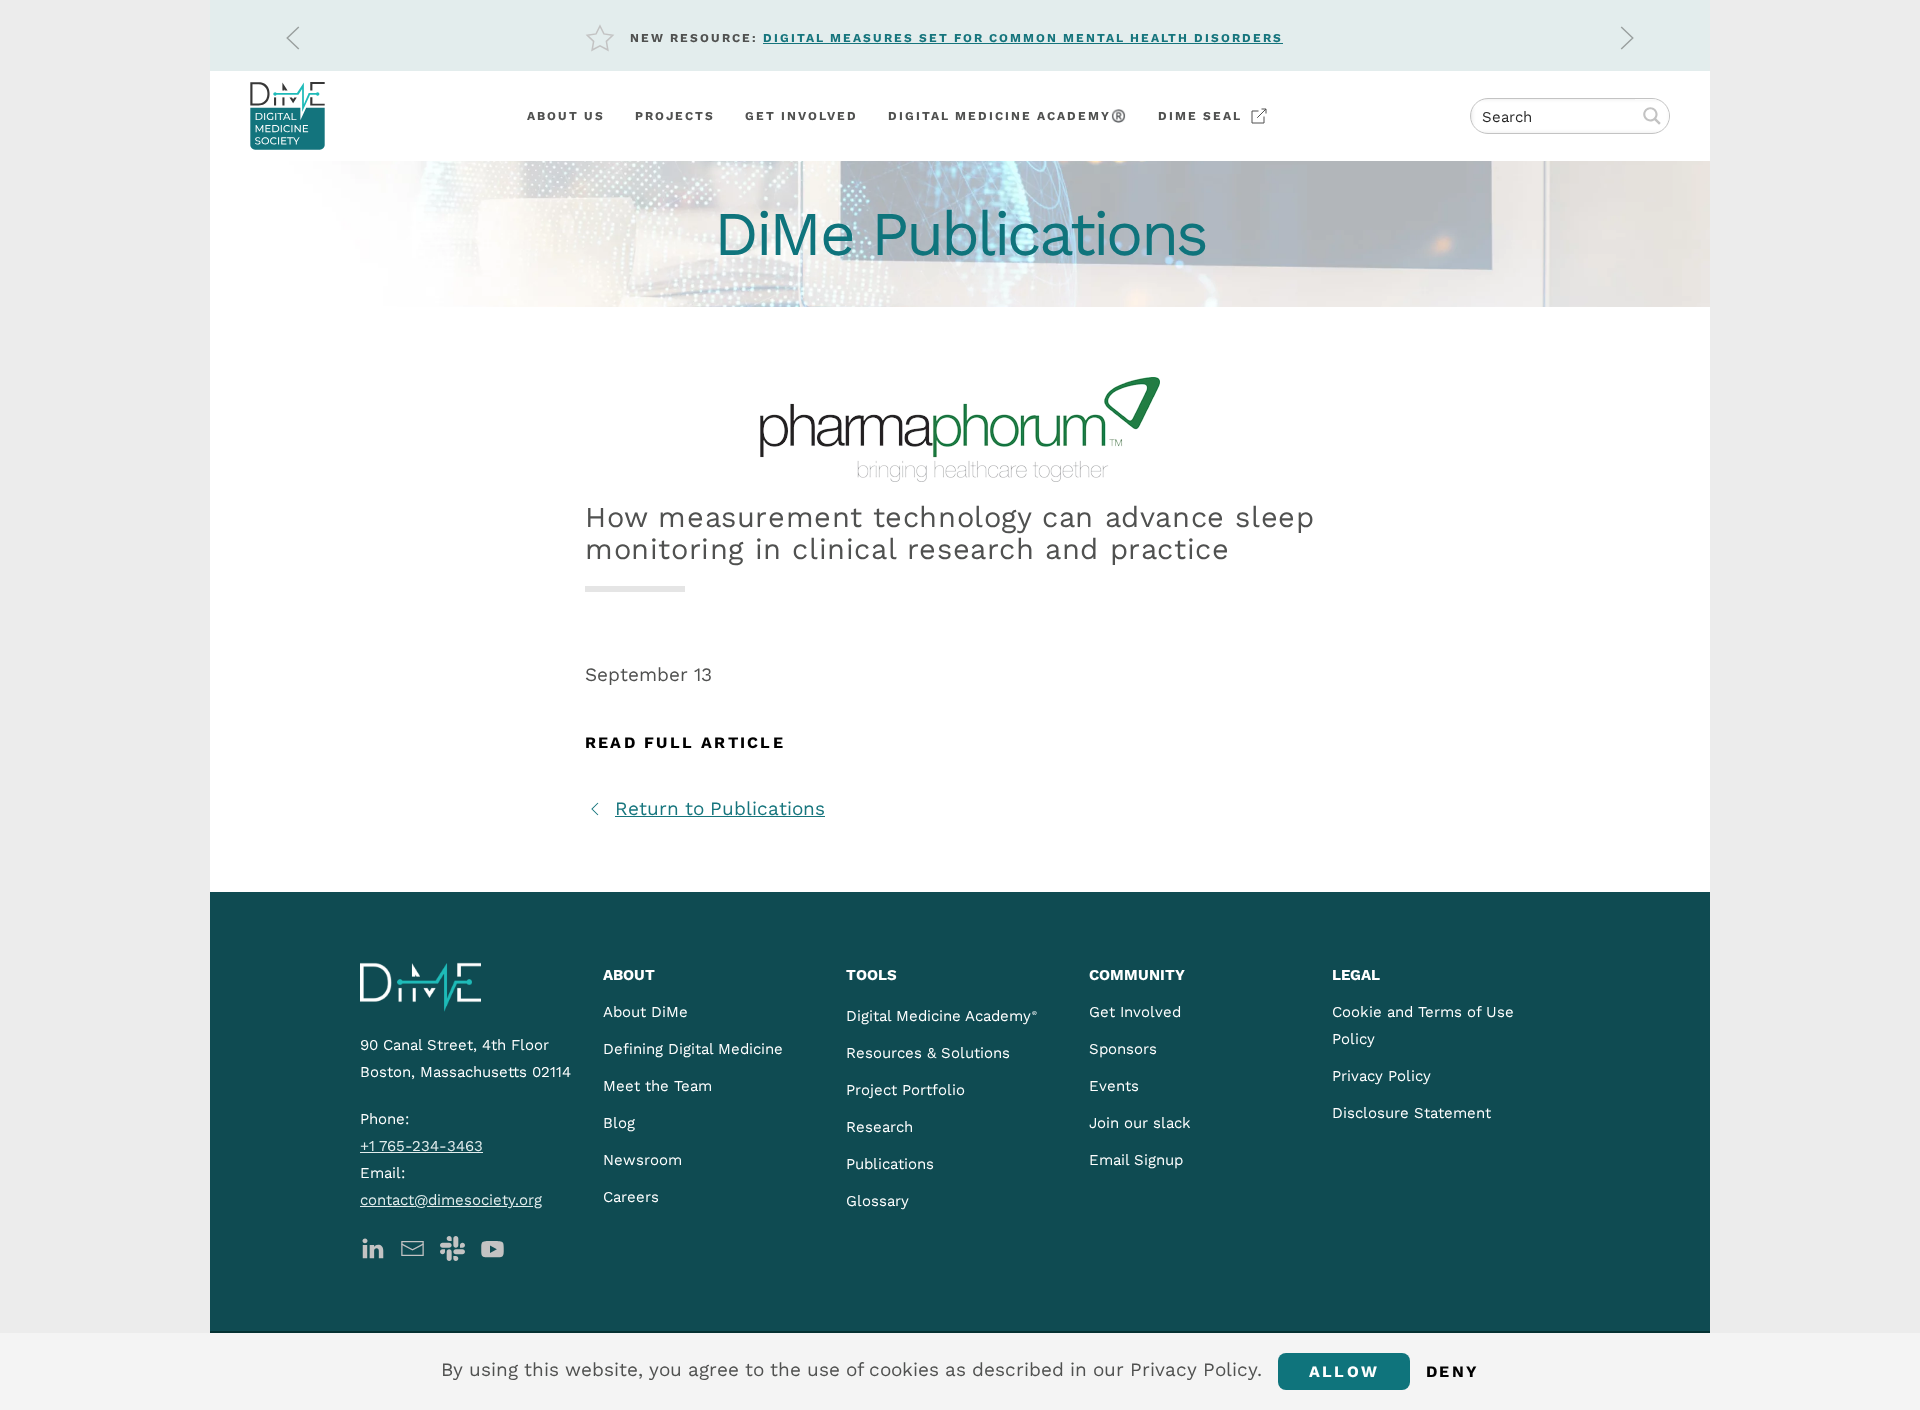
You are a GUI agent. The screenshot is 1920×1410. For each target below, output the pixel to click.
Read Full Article (685, 742)
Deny (1452, 1371)
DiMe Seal (1200, 116)
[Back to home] (287, 116)
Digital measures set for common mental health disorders (1023, 38)
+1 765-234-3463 (421, 1146)
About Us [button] (566, 116)
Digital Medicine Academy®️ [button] (1008, 116)
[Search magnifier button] (1652, 116)
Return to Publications (720, 808)
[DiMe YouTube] (492, 1246)
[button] (293, 38)
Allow (1344, 1371)
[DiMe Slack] (452, 1246)
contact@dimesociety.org (451, 1200)
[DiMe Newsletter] (412, 1246)
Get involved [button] (801, 116)
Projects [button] (675, 116)
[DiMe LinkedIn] (372, 1246)
